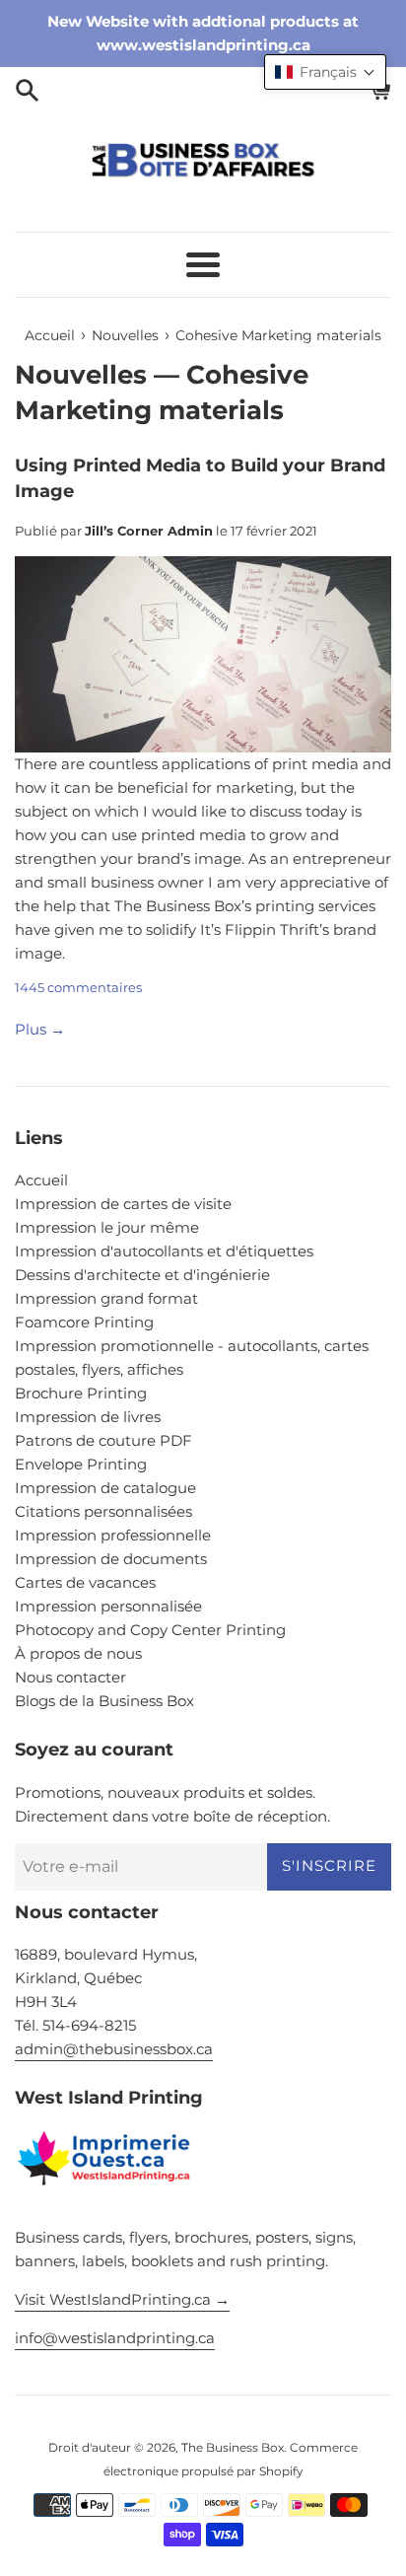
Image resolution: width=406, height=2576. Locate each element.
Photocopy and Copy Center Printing (150, 1630)
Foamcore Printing (84, 1322)
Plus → (40, 1029)
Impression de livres (88, 1417)
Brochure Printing (81, 1393)
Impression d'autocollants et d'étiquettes (164, 1251)
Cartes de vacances (85, 1582)
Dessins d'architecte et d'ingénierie (142, 1275)
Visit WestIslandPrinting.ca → (122, 2299)
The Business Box (233, 2447)
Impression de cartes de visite (123, 1204)
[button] (325, 72)
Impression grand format (106, 1298)
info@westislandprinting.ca (115, 2338)
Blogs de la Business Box (104, 1701)
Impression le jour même (107, 1227)
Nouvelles (81, 375)
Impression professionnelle (113, 1535)
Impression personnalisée (108, 1606)
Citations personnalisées (103, 1511)
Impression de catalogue (105, 1488)
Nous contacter (70, 1677)
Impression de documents (111, 1559)
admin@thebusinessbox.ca (114, 2049)
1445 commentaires (78, 988)
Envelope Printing (81, 1464)
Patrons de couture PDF (103, 1440)
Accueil (41, 1180)
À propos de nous (78, 1653)
